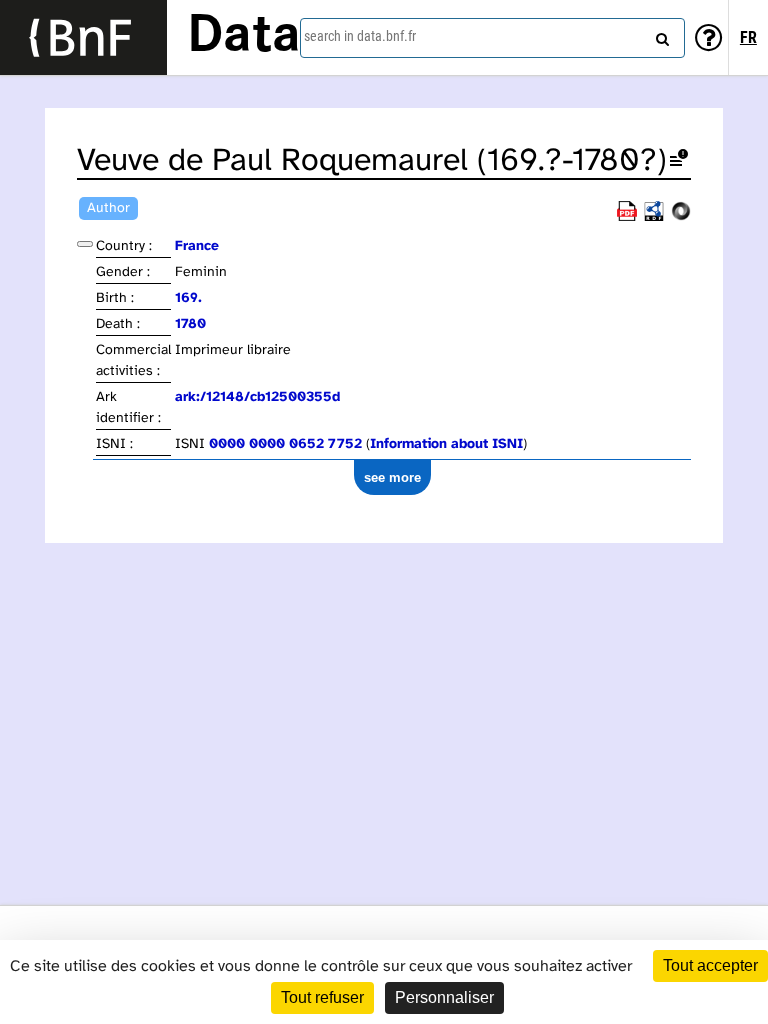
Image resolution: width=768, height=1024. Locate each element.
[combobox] (492, 38)
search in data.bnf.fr (360, 36)
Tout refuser (322, 997)
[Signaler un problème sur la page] (679, 161)
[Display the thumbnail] (85, 244)
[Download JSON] (681, 217)
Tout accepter (710, 965)
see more (392, 477)
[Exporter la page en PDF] (627, 217)
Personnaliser (444, 997)
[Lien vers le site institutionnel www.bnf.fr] (83, 37)
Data (244, 37)
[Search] (660, 35)
